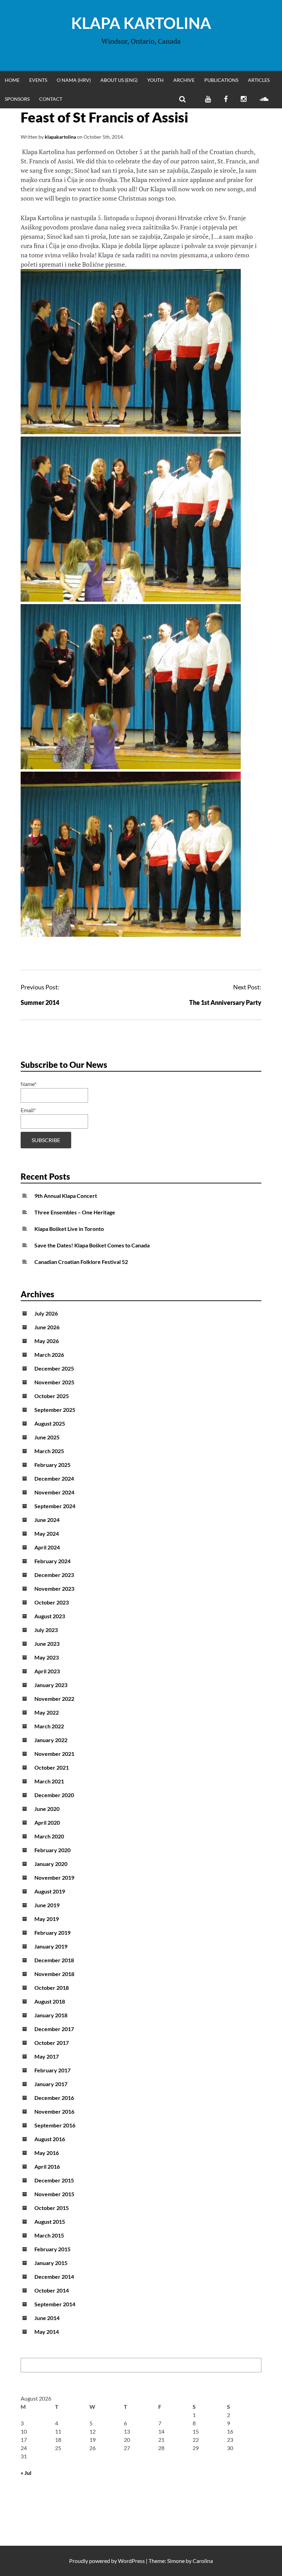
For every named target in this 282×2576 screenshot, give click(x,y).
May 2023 (47, 1657)
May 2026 (47, 1341)
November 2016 (54, 2111)
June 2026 (47, 1327)
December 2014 (54, 2277)
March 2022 (49, 1726)
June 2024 (47, 1520)
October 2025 (52, 1396)
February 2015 (52, 2249)
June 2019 (47, 1905)
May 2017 (47, 2056)
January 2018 (51, 2015)
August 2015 (50, 2221)
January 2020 (51, 1864)
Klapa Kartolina (141, 23)
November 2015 (54, 2194)
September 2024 (55, 1506)
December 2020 (54, 1795)
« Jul (26, 2473)
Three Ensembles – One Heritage (75, 1212)
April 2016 (47, 2166)
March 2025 (49, 1451)
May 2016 (47, 2153)
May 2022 (47, 1712)
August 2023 (50, 1616)
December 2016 (54, 2098)
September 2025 (55, 1410)
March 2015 (49, 2235)
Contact (51, 99)
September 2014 (55, 2304)
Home (12, 80)
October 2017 (52, 2043)
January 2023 (51, 1685)
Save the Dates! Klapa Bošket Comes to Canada (92, 1245)
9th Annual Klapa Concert (66, 1196)
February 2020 (52, 1850)
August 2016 (50, 2139)
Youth (155, 80)
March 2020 (49, 1836)
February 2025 (52, 1465)
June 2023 (47, 1644)
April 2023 (47, 1671)
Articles (259, 80)
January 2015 (51, 2263)
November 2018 (54, 1974)
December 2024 (54, 1478)
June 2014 (47, 2318)
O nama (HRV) (74, 80)
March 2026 (49, 1355)
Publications (221, 80)
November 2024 (54, 1492)
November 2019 (54, 1877)
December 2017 (54, 2029)
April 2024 (47, 1547)
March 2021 (49, 1781)
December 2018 (54, 1960)
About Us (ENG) (119, 80)
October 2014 (52, 2290)
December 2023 (54, 1575)
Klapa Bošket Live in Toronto (69, 1229)
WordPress (131, 2561)
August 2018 (50, 2001)
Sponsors (17, 99)
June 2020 (47, 1809)
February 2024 (52, 1561)
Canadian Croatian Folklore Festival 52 (81, 1262)
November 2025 (54, 1382)
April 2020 (47, 1822)
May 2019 (47, 1919)
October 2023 (52, 1602)
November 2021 (54, 1754)
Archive (184, 80)
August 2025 (50, 1423)
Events (38, 80)
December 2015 (54, 2180)
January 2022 (51, 1740)
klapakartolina (60, 137)
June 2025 (47, 1437)
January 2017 (51, 2084)
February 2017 (52, 2070)
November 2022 (54, 1699)
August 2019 (50, 1891)
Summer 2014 (40, 1002)
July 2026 (46, 1313)
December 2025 (54, 1368)
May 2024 (47, 1533)
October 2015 (52, 2208)
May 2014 (47, 2332)
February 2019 (52, 1933)
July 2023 (46, 1630)
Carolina (203, 2561)
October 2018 (52, 1988)
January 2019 (51, 1946)
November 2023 (54, 1588)
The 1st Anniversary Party (225, 1002)
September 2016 (55, 2125)
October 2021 (52, 1767)
